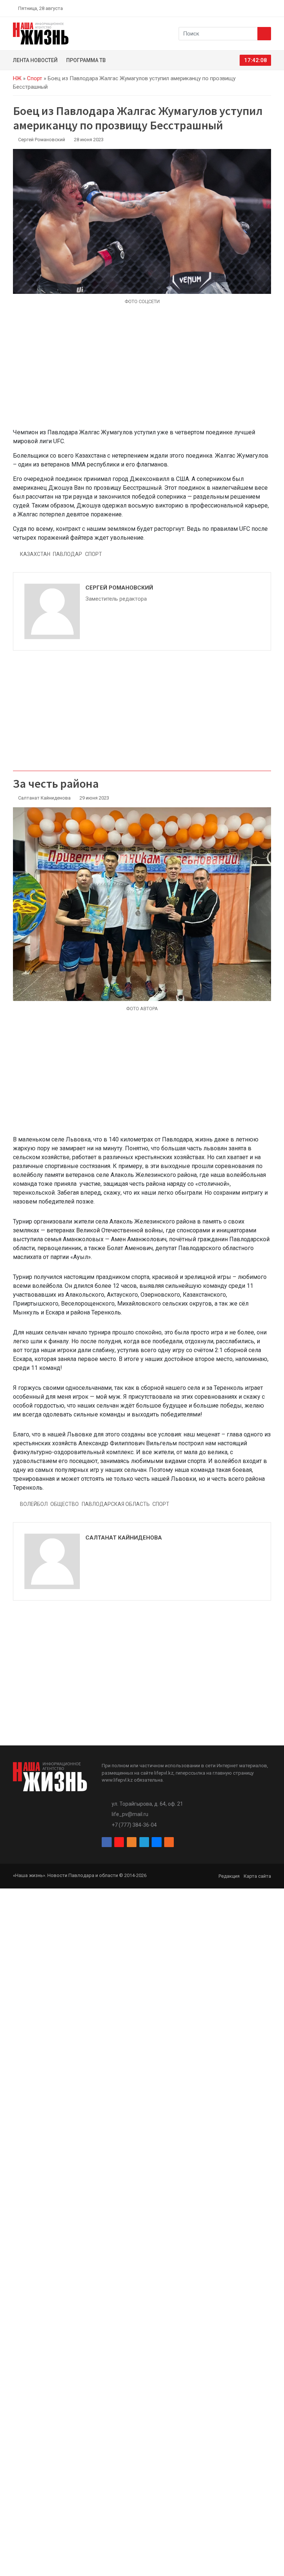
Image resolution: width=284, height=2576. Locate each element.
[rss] (268, 8)
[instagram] (234, 8)
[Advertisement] (142, 371)
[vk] (260, 8)
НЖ (17, 78)
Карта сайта (257, 1876)
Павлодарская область (116, 1504)
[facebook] (225, 8)
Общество (65, 1504)
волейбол (34, 1504)
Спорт (35, 78)
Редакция (229, 1876)
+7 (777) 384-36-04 (134, 1825)
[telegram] (251, 8)
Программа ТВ (86, 60)
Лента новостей (35, 60)
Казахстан (35, 554)
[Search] (264, 34)
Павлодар (67, 554)
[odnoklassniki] (242, 8)
